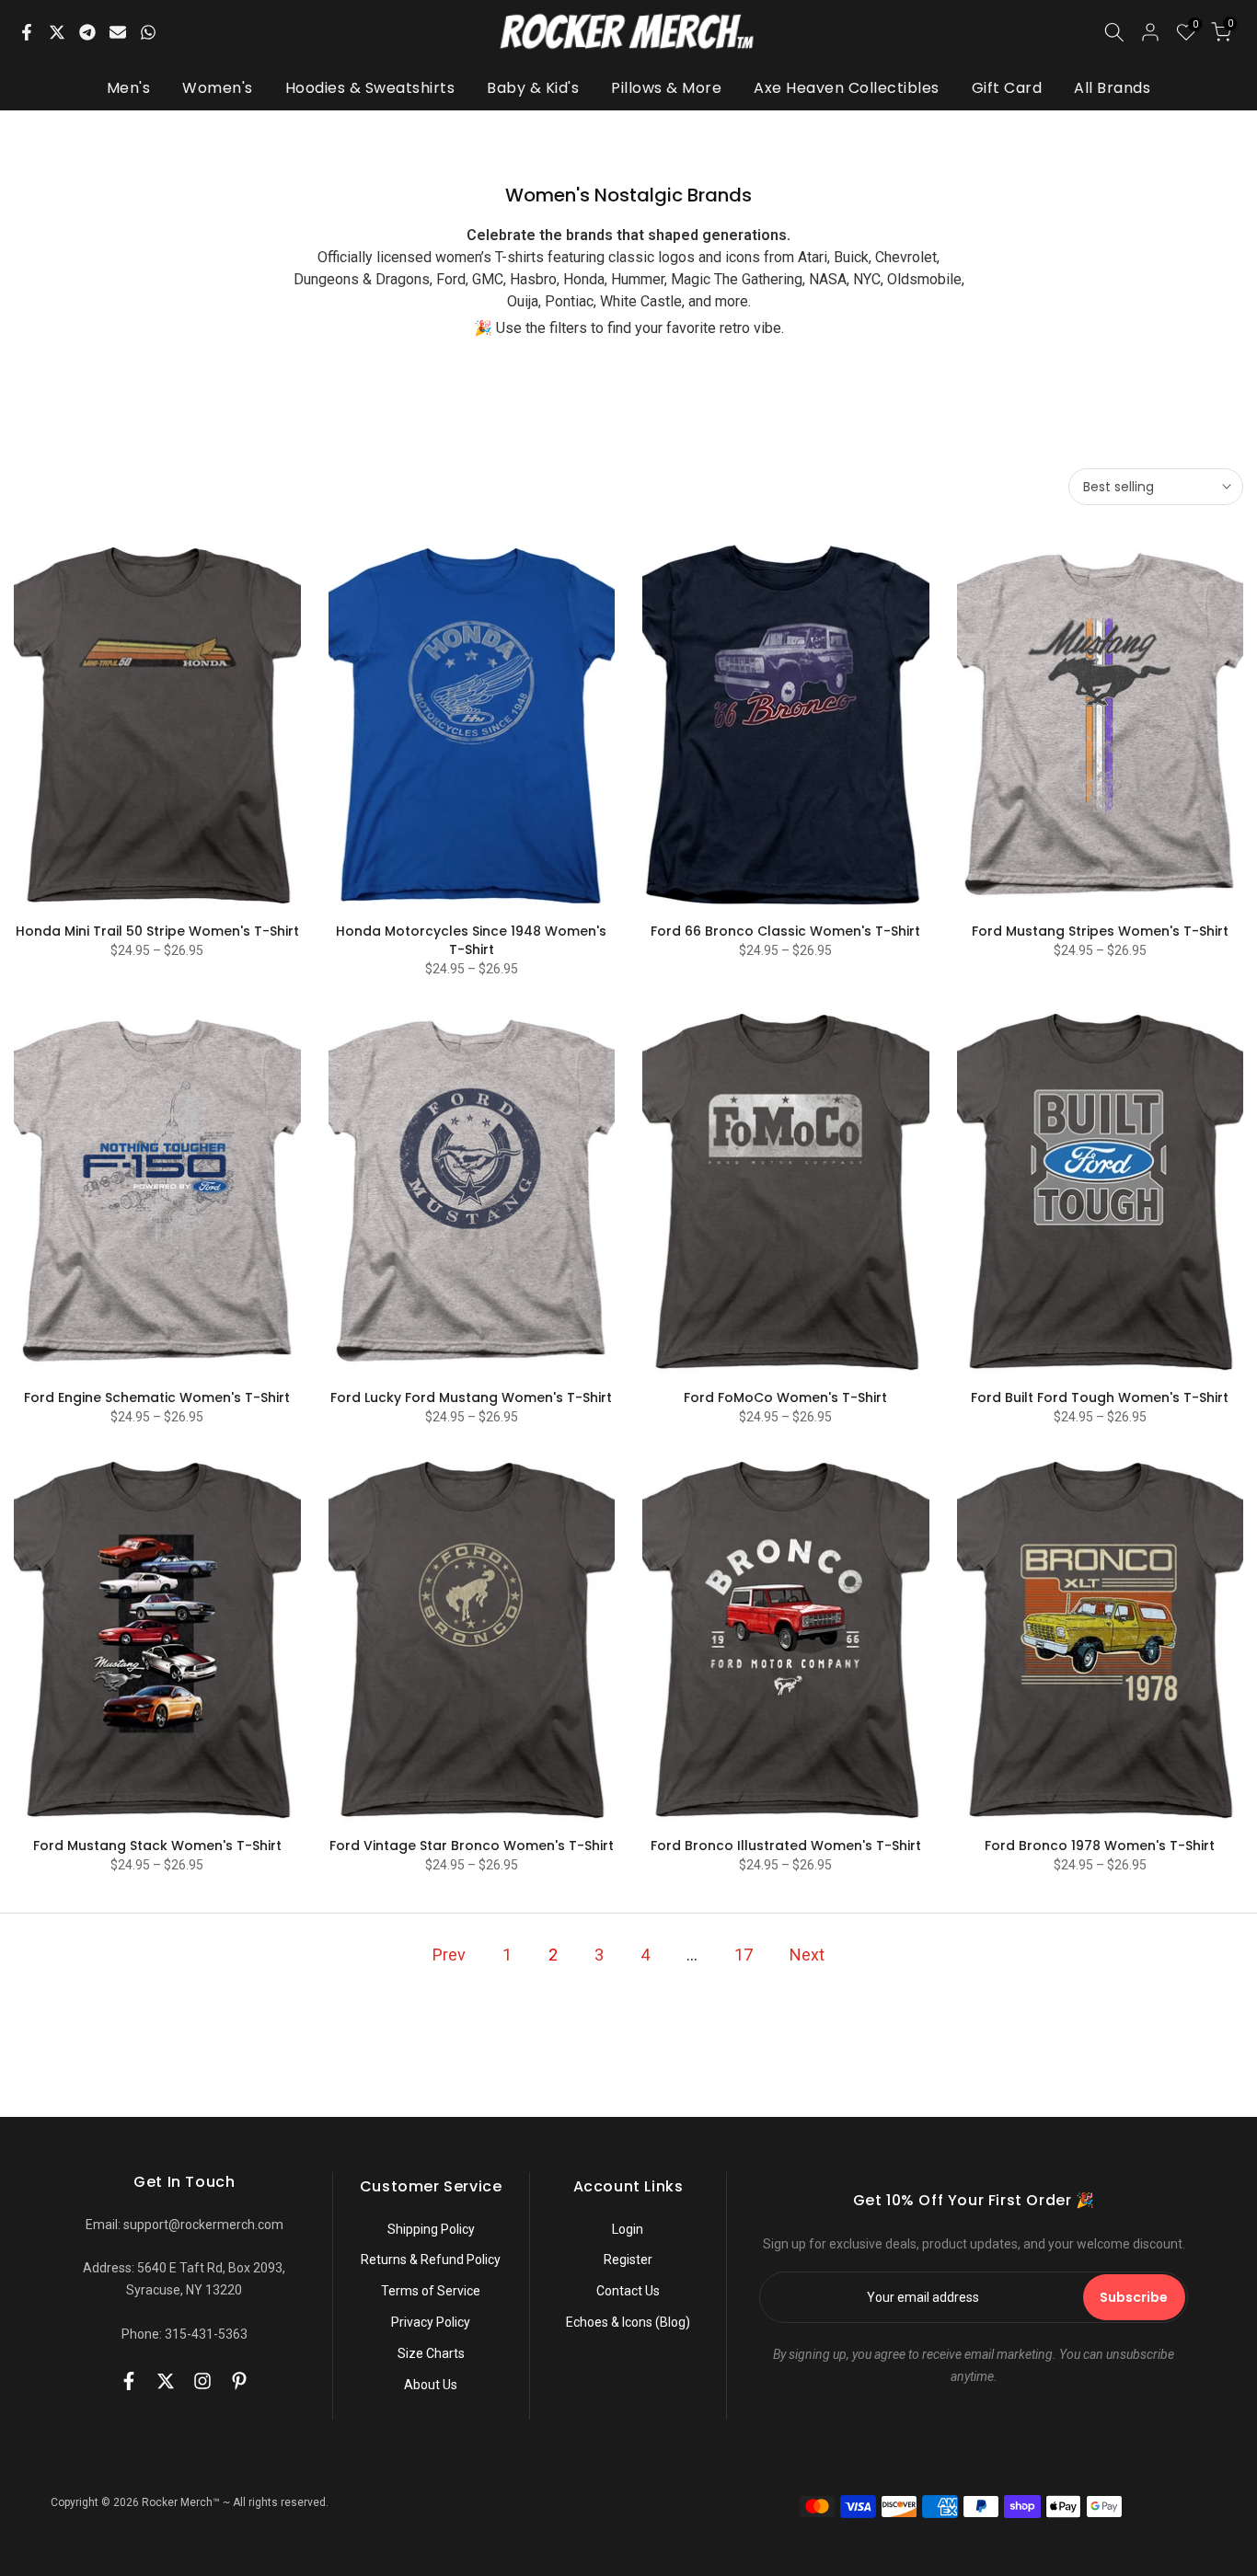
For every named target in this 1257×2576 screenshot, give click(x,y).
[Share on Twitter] (57, 32)
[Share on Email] (118, 32)
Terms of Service (431, 2291)
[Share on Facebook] (27, 32)
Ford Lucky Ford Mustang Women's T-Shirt (471, 1397)
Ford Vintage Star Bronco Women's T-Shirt (472, 1846)
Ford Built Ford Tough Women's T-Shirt (1100, 1397)
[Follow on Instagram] (202, 2381)
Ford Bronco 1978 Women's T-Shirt (1100, 1846)
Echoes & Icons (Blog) (628, 2322)
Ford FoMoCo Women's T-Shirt (785, 1397)
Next (807, 1955)
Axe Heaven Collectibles (847, 88)
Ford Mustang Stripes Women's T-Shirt (1100, 931)
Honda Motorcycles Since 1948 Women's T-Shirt (471, 940)
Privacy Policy (431, 2322)
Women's (218, 88)
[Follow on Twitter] (166, 2381)
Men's (129, 88)
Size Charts (431, 2353)
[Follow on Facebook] (129, 2381)
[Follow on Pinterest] (239, 2381)
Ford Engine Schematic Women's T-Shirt (157, 1397)
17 (744, 1955)
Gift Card (1007, 88)
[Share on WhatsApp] (148, 32)
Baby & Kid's (533, 88)
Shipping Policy (431, 2229)
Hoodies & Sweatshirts (370, 88)
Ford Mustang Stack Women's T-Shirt (157, 1846)
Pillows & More (666, 88)
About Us (431, 2385)
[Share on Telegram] (87, 32)
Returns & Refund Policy (431, 2260)
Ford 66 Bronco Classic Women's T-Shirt (785, 931)
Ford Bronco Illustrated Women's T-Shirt (786, 1846)
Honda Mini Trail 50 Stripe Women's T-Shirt (157, 931)
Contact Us (628, 2291)
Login (628, 2229)
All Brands (1112, 88)
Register (628, 2260)
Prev (449, 1955)
